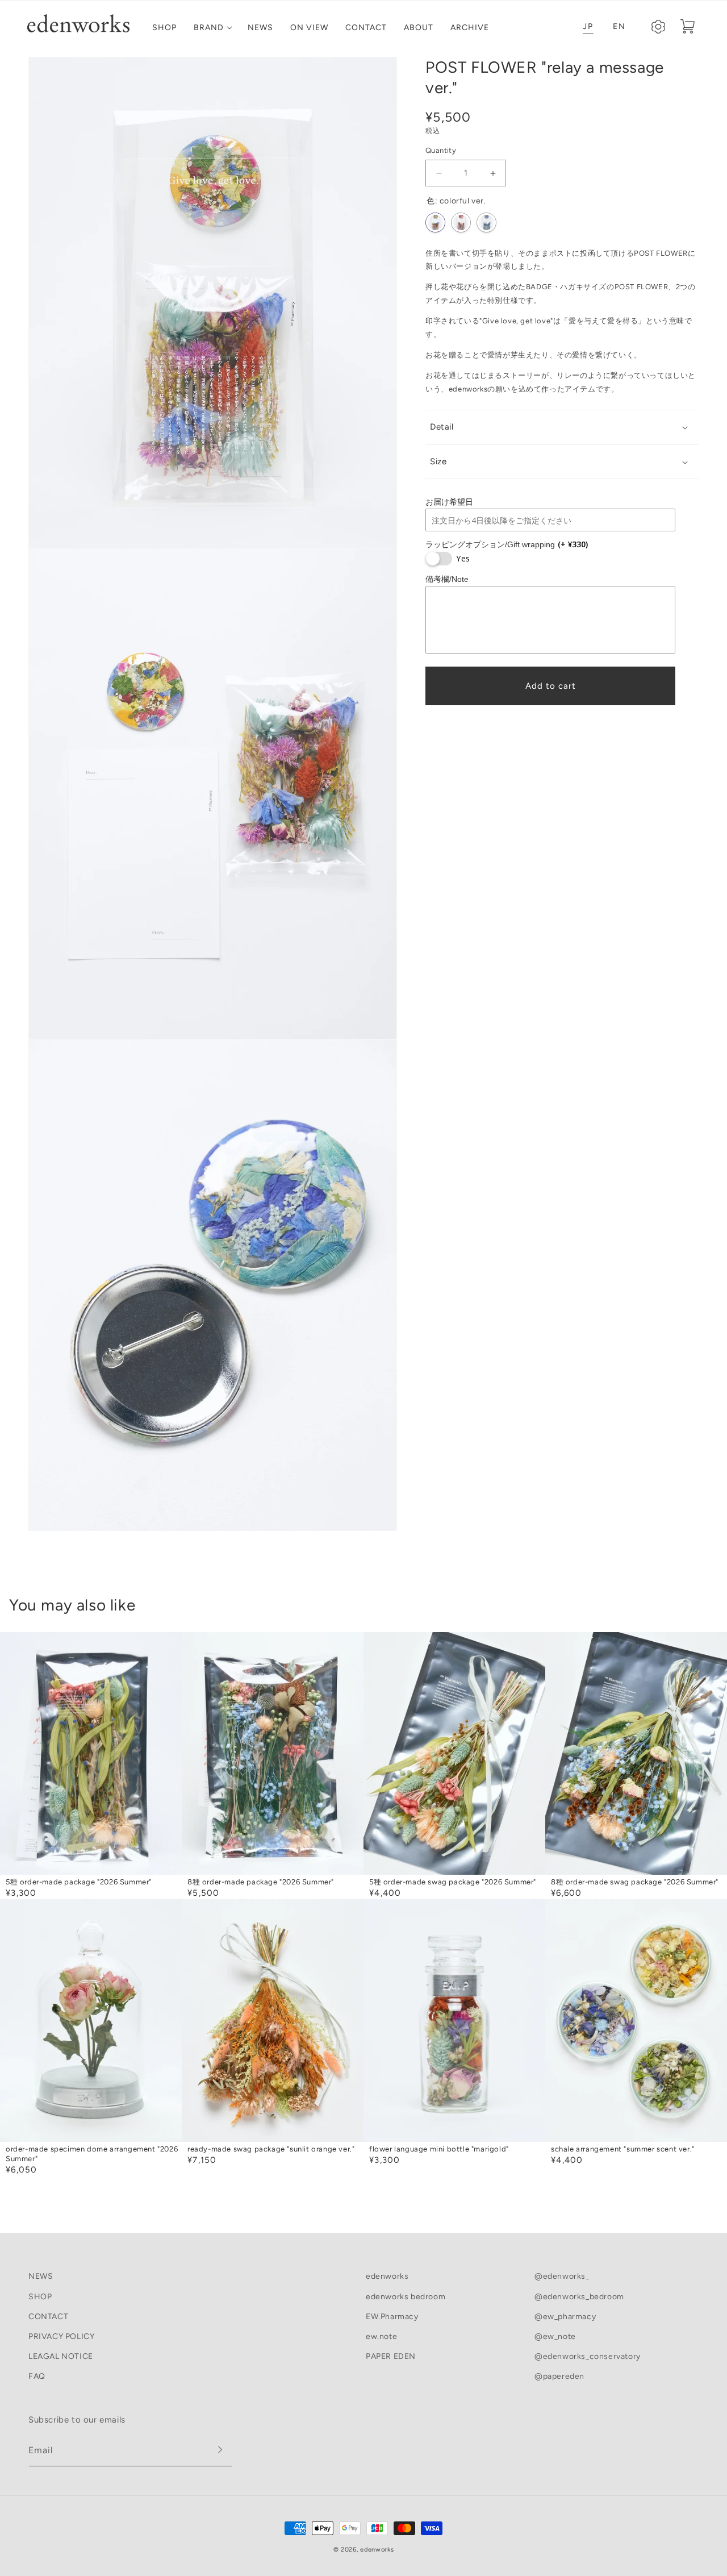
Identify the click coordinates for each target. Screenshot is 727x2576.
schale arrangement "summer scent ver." (623, 2149)
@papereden (559, 2376)
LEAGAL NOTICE (61, 2356)
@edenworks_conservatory (588, 2356)
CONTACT (48, 2317)
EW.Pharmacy (392, 2317)
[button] (212, 28)
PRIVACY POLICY (61, 2336)
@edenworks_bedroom (579, 2297)
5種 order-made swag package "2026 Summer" (453, 1882)
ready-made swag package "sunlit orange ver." (271, 2149)
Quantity (441, 151)
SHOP (40, 2297)
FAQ (37, 2376)
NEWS (41, 2276)
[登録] (220, 2452)
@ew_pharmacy (565, 2317)
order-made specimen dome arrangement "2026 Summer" (92, 2154)
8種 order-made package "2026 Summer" (261, 1882)
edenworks (387, 2276)
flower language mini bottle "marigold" (439, 2149)
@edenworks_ (562, 2276)
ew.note (381, 2336)
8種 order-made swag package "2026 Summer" (635, 1882)
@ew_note (555, 2336)
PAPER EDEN (391, 2356)
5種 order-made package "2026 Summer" (79, 1882)
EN (619, 26)
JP (588, 26)
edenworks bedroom (406, 2297)
